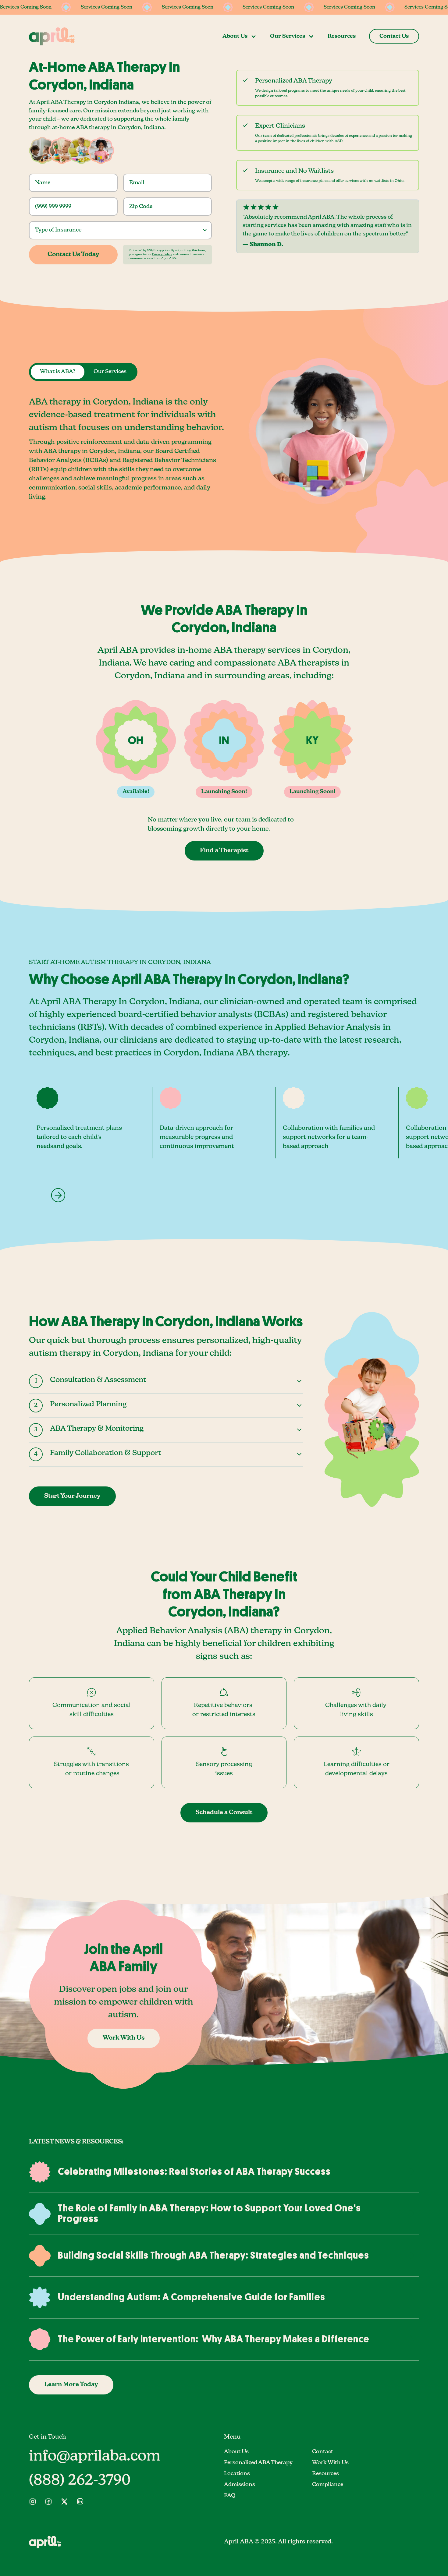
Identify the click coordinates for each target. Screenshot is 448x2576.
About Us (236, 2452)
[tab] (58, 372)
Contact (323, 2452)
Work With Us (330, 2463)
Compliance (328, 2485)
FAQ (230, 2496)
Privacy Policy (162, 254)
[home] (52, 36)
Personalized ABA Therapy (258, 2463)
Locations (237, 2474)
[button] (240, 36)
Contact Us (394, 36)
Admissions (240, 2485)
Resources (342, 36)
